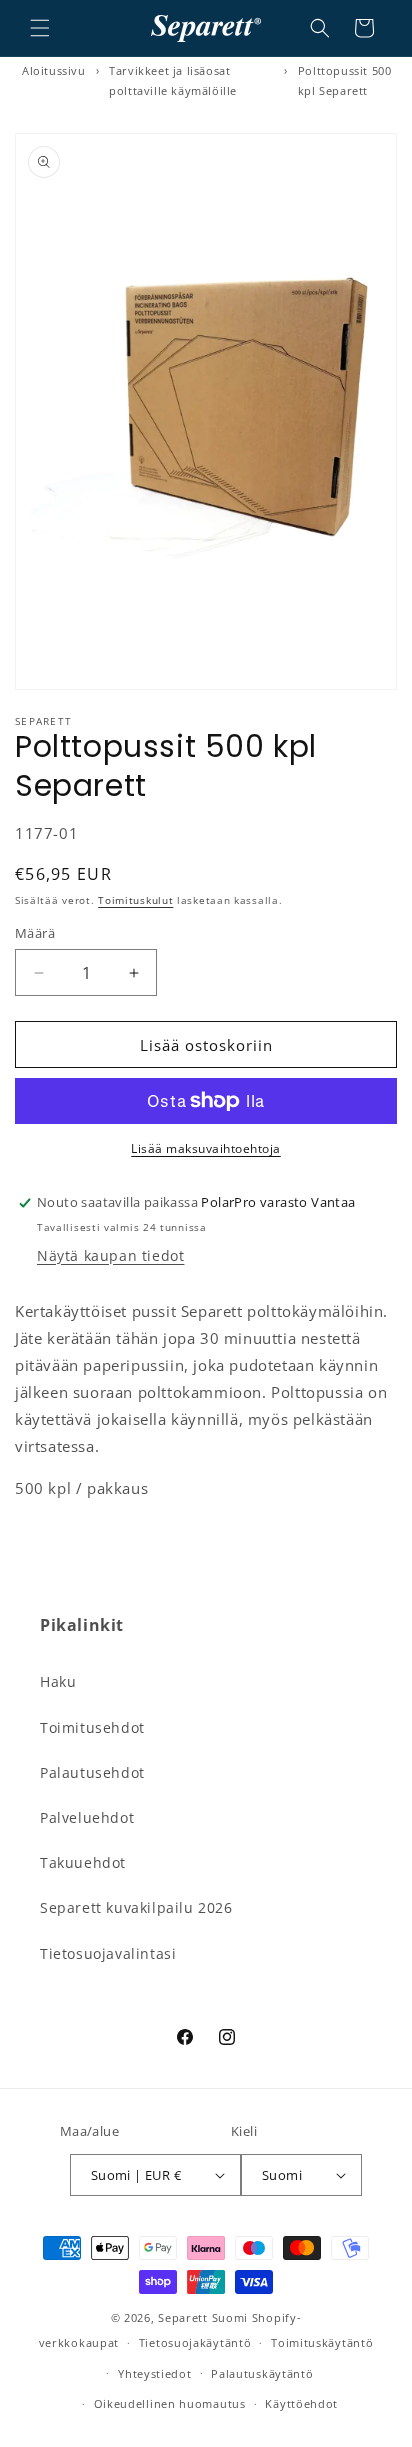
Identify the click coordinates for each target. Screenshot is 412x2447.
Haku (58, 1681)
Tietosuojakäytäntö (195, 2342)
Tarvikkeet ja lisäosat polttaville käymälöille (173, 80)
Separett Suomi (203, 2317)
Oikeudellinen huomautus (170, 2403)
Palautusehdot (92, 1772)
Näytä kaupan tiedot (110, 1255)
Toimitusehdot (92, 1727)
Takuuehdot (83, 1862)
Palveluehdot (87, 1817)
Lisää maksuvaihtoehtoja (206, 1148)
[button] (40, 28)
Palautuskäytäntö (262, 2373)
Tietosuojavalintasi (108, 1953)
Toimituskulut (135, 900)
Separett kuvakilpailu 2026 (136, 1907)
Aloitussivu (54, 70)
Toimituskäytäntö (322, 2342)
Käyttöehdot (301, 2403)
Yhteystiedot (154, 2373)
